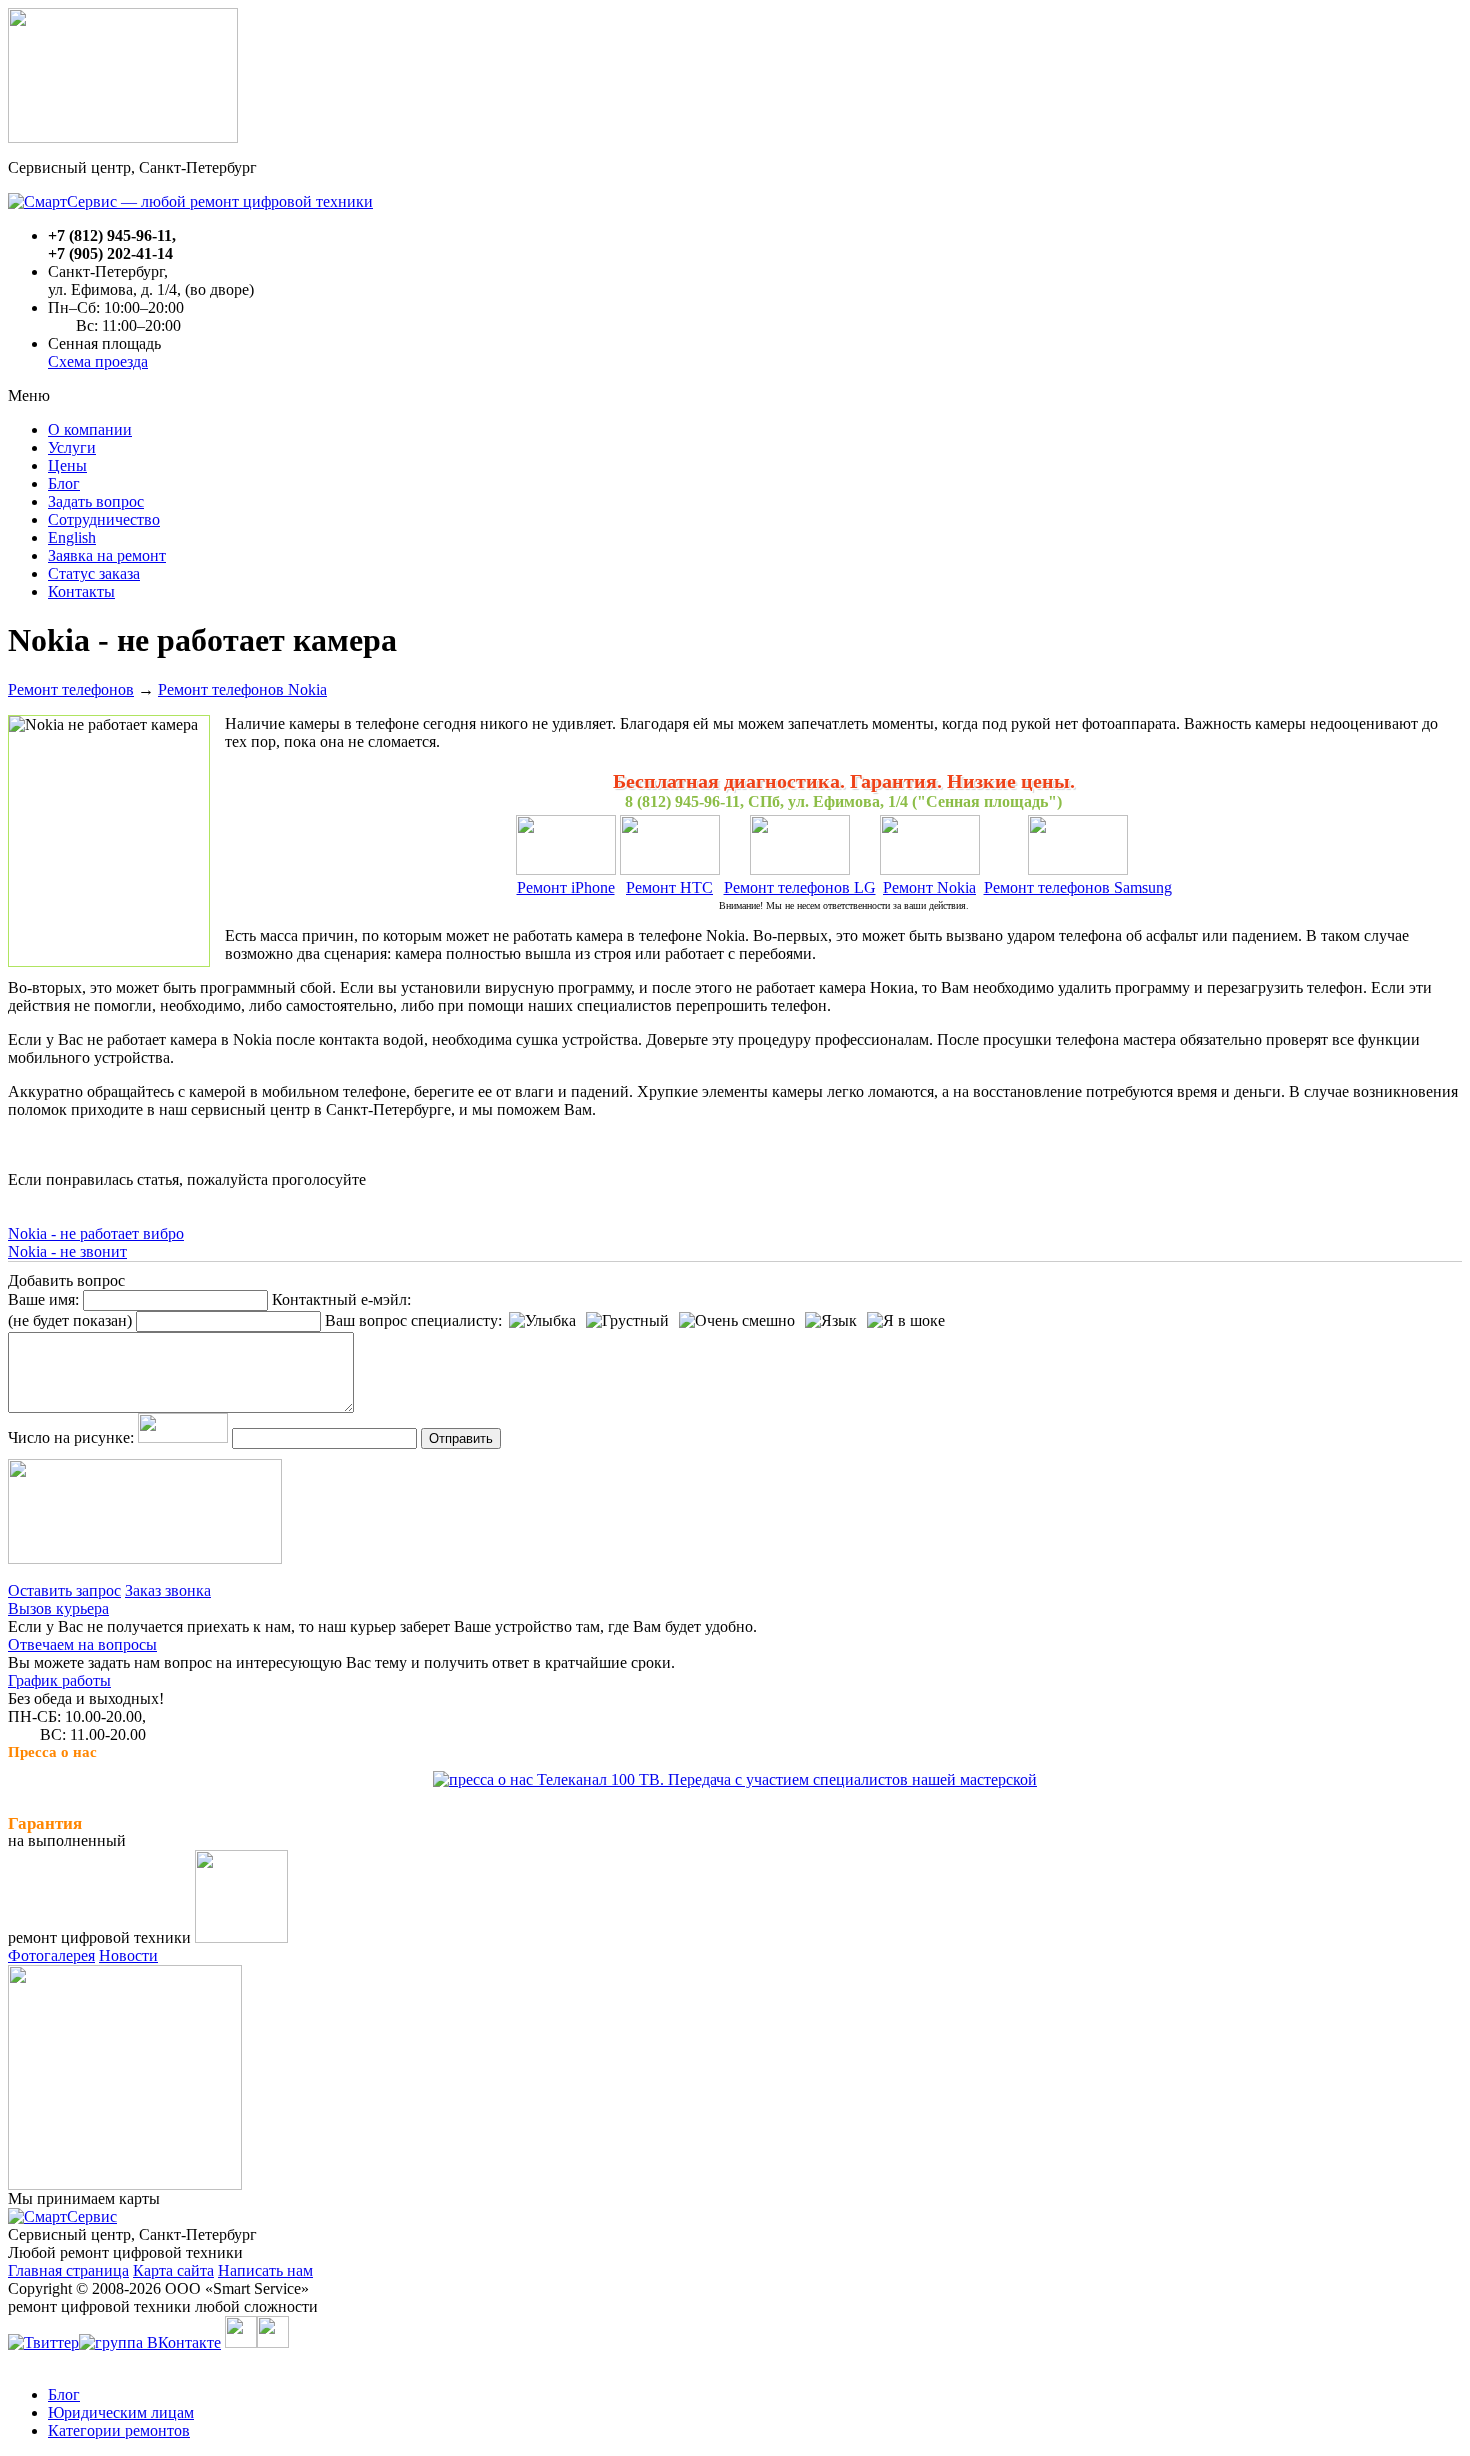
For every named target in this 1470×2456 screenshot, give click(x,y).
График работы (59, 1680)
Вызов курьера (58, 1608)
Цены (67, 465)
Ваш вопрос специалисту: (413, 1320)
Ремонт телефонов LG (800, 887)
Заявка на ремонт (107, 555)
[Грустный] (627, 1321)
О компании (90, 429)
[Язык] (831, 1321)
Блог (64, 483)
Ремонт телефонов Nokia (242, 689)
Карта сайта (173, 2270)
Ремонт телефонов (71, 689)
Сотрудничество (104, 519)
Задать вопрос (96, 501)
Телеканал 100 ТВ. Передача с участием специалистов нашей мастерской (785, 1779)
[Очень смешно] (737, 1321)
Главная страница (68, 2270)
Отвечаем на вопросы (82, 1644)
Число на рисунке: (71, 1437)
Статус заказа (94, 573)
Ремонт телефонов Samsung (1078, 887)
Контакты (81, 591)
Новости (128, 1955)
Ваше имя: (43, 1299)
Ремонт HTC (669, 887)
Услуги (72, 447)
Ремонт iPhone (566, 887)
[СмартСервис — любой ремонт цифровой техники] (190, 201)
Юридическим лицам (121, 2412)
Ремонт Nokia (929, 887)
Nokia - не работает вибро (96, 1233)
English (72, 537)
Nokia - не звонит (67, 1251)
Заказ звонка (168, 1590)
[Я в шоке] (906, 1321)
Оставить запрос (64, 1590)
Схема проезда (98, 361)
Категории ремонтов (119, 2430)
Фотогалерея (51, 1955)
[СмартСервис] (62, 2216)
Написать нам (265, 2270)
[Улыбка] (542, 1321)
